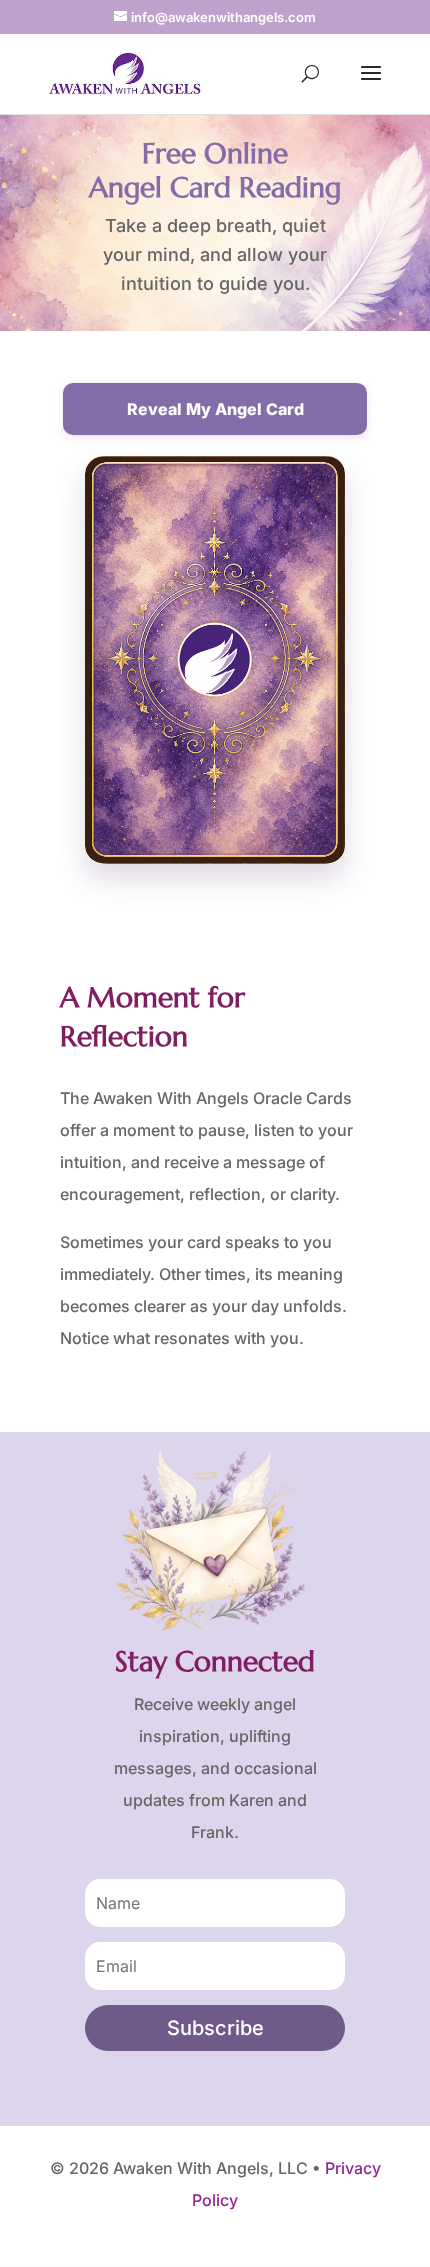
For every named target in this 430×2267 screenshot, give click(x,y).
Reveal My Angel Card (215, 409)
